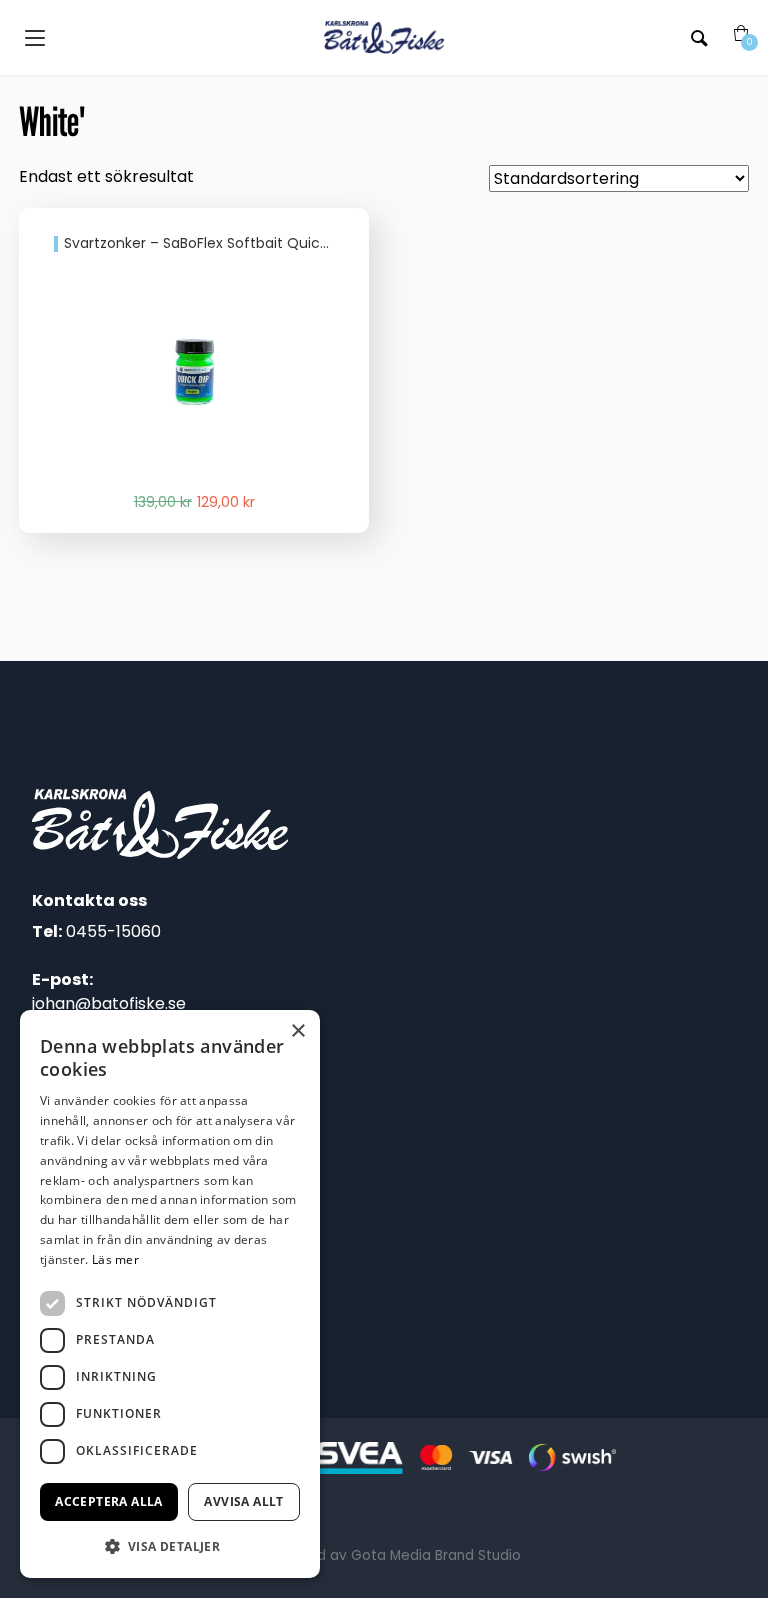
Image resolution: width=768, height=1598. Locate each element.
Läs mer (115, 1259)
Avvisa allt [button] (243, 1501)
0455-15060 (113, 931)
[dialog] (170, 1294)
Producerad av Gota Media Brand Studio (384, 1555)
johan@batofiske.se (109, 1003)
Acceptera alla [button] (109, 1501)
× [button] (297, 1031)
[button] (170, 1546)
